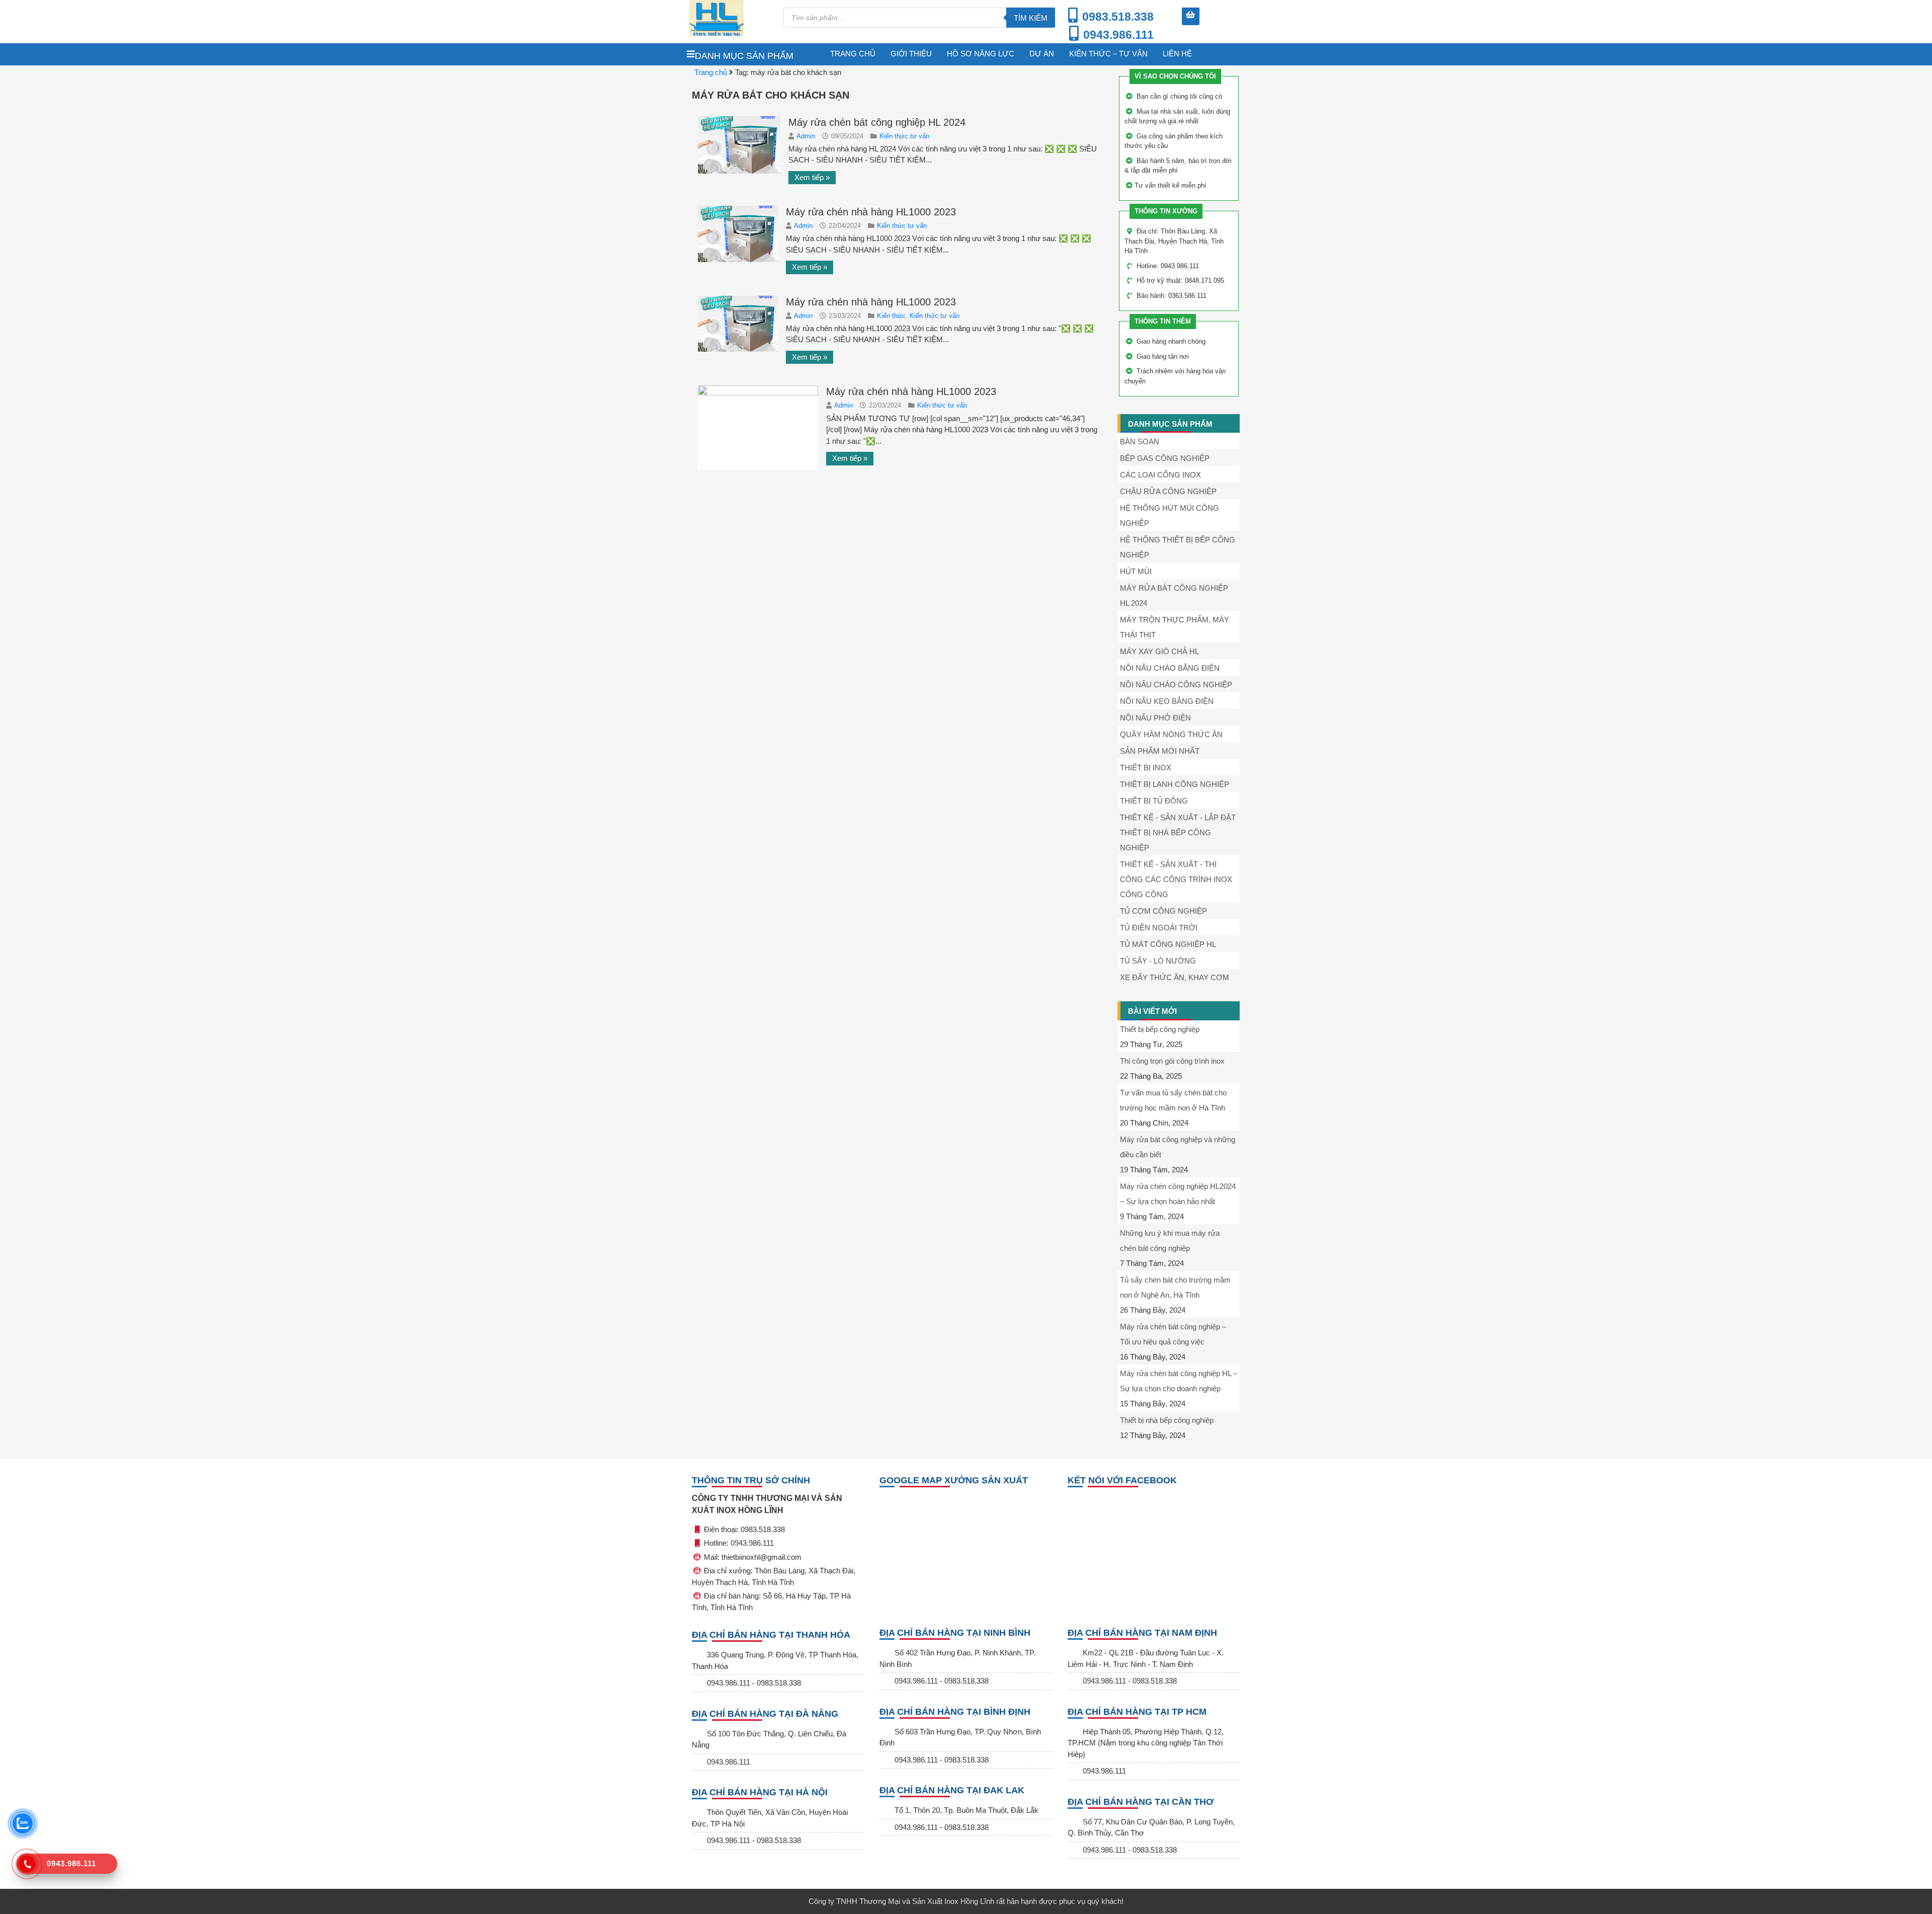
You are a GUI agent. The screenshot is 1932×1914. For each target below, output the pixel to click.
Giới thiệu (911, 54)
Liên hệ (1177, 54)
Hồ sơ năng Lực (981, 54)
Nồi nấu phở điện (1155, 718)
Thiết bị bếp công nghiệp (1160, 1029)
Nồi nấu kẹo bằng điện (1167, 701)
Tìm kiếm (1031, 18)
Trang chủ (853, 54)
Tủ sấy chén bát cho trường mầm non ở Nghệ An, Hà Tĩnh (1175, 1287)
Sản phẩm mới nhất (1160, 751)
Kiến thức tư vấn (904, 136)
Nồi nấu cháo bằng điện (1170, 668)
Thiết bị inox (1146, 768)
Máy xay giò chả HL (1159, 651)
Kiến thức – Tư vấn (1108, 54)
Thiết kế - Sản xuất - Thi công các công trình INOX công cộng (1176, 879)
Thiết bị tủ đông (1154, 801)
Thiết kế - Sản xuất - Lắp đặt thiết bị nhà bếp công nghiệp (1178, 832)
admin (807, 136)
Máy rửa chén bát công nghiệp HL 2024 (877, 122)
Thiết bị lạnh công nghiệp (1175, 784)
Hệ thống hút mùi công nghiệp (1170, 515)
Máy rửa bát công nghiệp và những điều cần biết (1178, 1147)
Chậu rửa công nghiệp (1168, 491)
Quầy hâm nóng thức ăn (1171, 734)
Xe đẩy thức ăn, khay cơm (1175, 977)
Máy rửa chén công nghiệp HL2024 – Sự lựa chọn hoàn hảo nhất (1178, 1194)
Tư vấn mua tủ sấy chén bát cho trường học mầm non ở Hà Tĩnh (1173, 1100)
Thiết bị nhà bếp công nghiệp (1167, 1420)
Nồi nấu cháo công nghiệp (1176, 685)
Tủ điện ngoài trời (1159, 928)
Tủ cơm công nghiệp (1163, 911)
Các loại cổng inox (1160, 475)
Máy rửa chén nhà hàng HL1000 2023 (871, 212)
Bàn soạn (1140, 442)
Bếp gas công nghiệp (1165, 458)
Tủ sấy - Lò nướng (1158, 961)
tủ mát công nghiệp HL (1168, 944)
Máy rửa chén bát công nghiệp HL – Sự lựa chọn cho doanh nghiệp (1179, 1381)
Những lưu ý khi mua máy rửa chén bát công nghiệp (1170, 1241)
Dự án (1042, 54)
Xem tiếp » (812, 177)
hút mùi (1136, 571)
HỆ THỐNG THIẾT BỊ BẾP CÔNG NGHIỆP (1178, 547)
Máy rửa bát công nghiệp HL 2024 (1174, 595)
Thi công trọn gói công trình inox (1172, 1061)
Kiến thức (891, 316)
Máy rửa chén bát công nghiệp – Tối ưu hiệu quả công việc (1173, 1334)
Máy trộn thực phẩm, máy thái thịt (1175, 627)
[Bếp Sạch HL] (731, 18)
